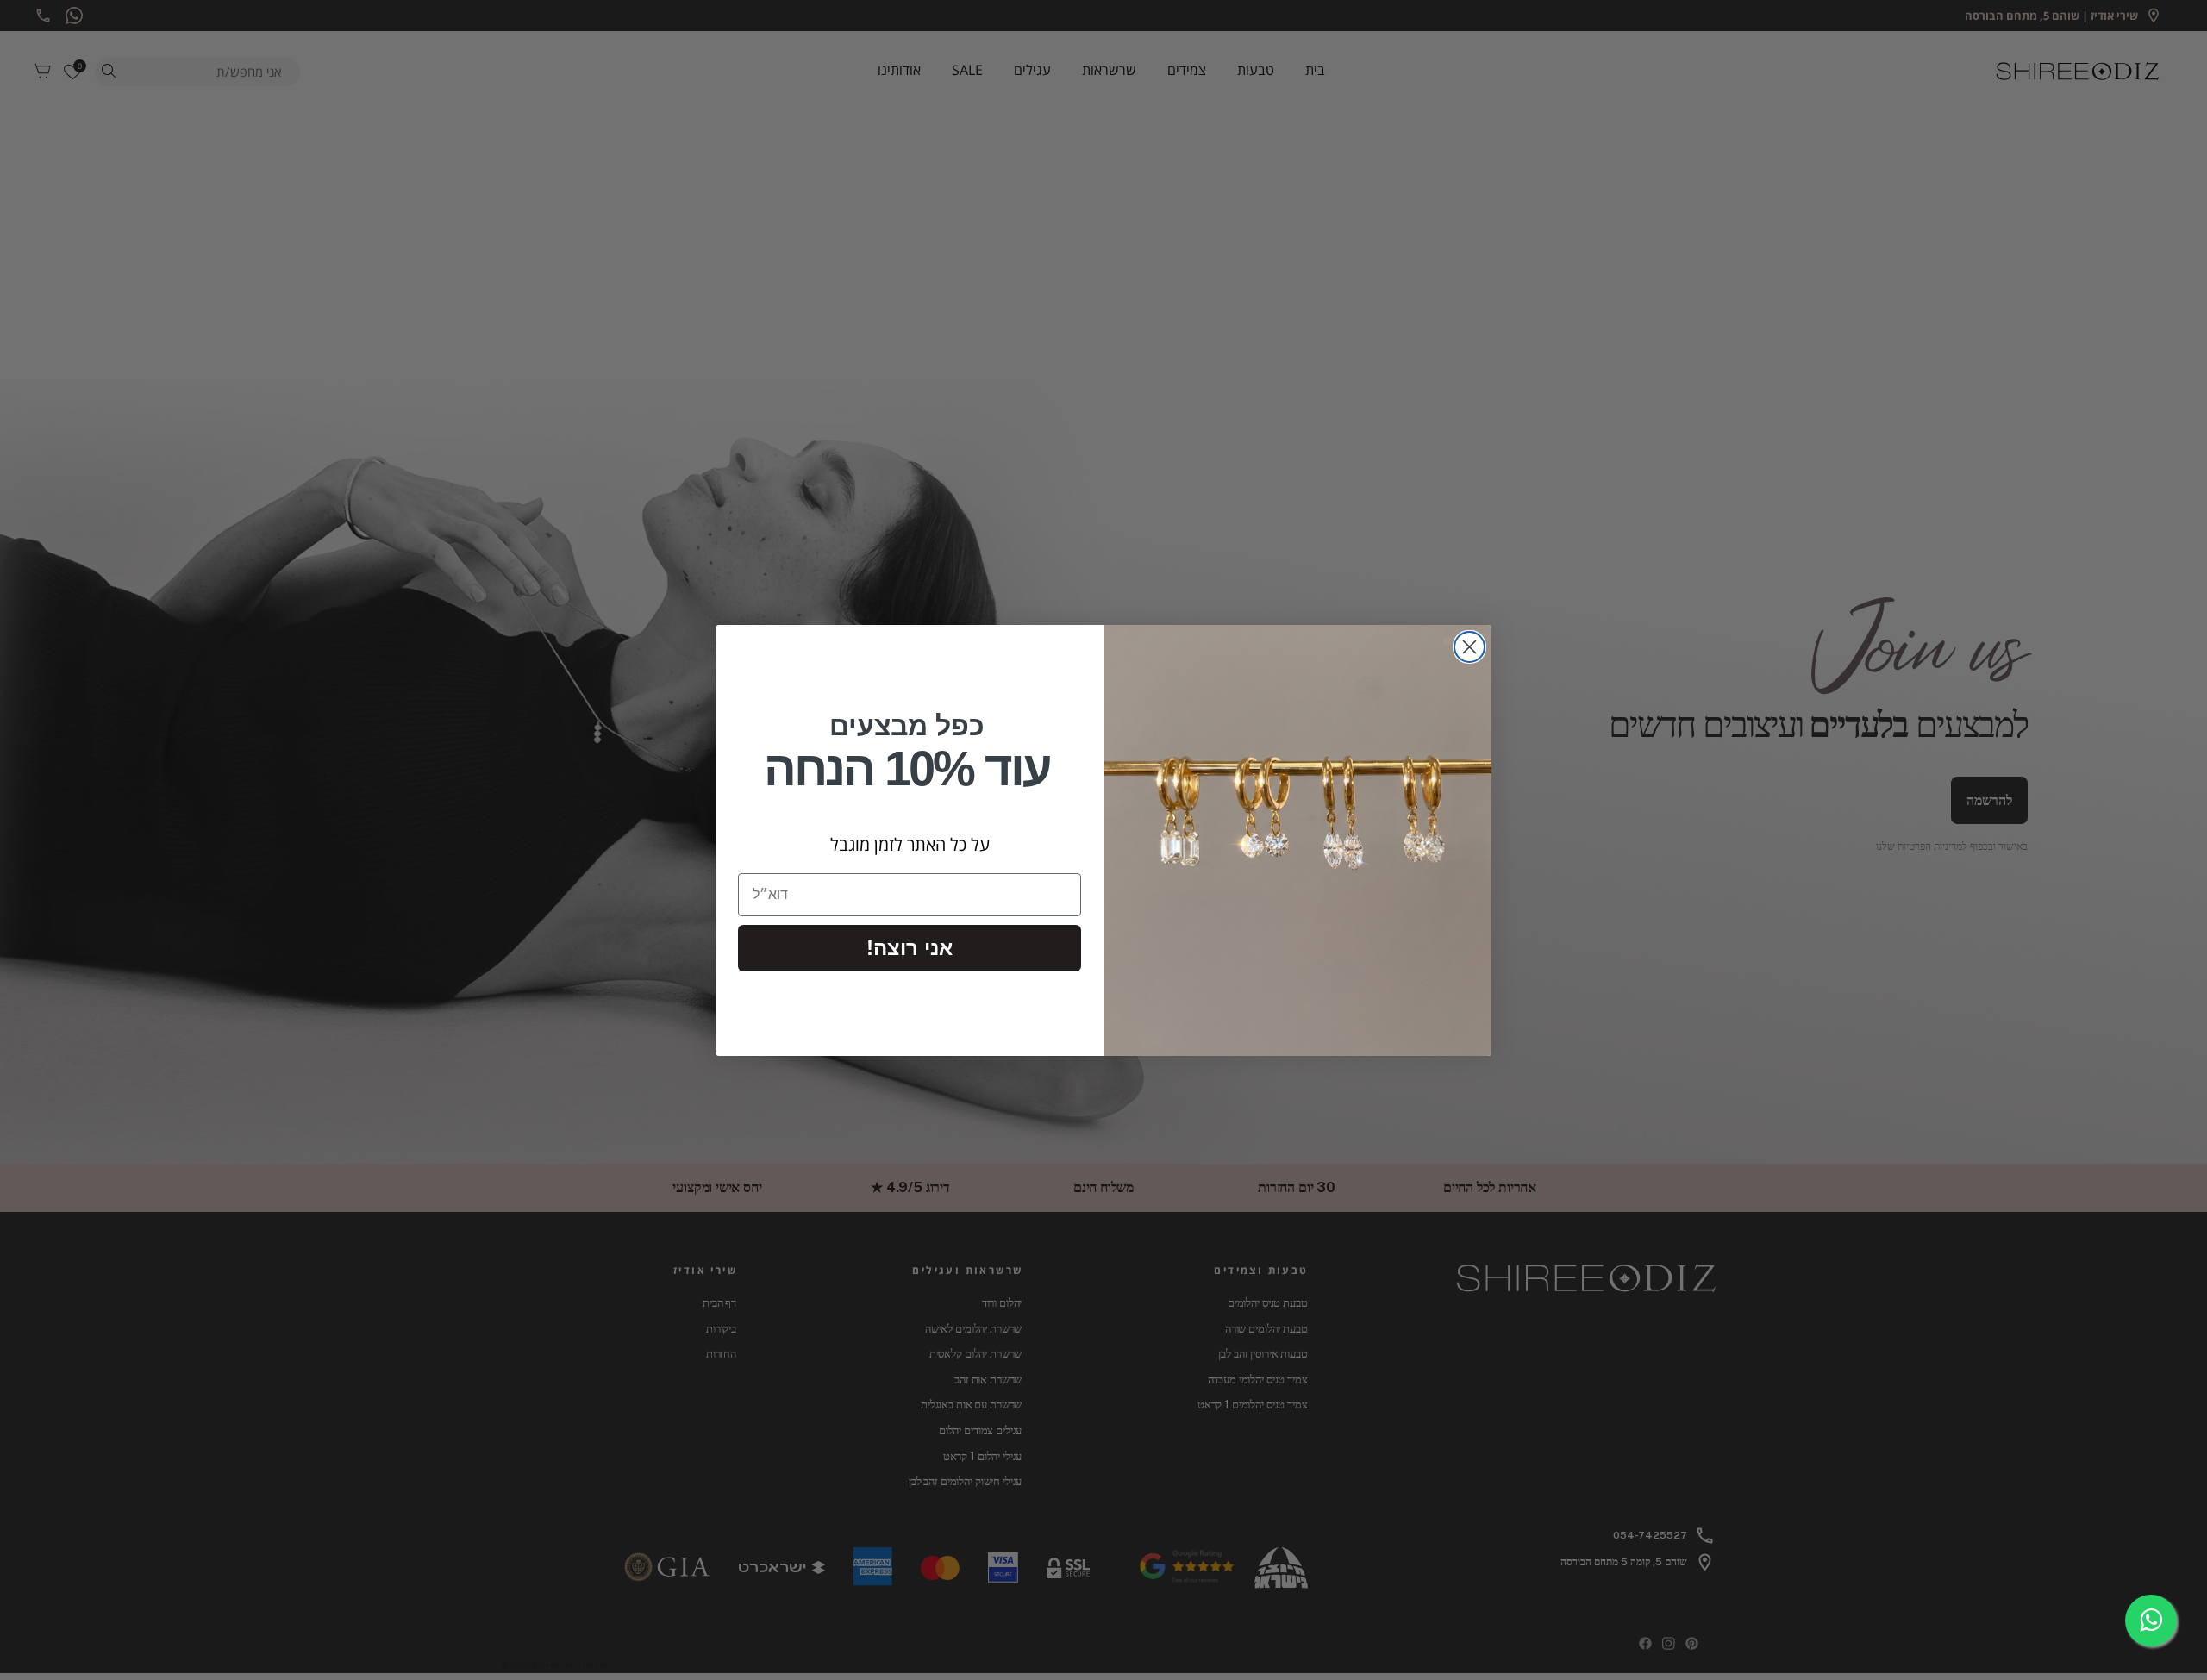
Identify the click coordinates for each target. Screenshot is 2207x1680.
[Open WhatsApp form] (2151, 1621)
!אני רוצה (910, 948)
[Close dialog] (1469, 647)
